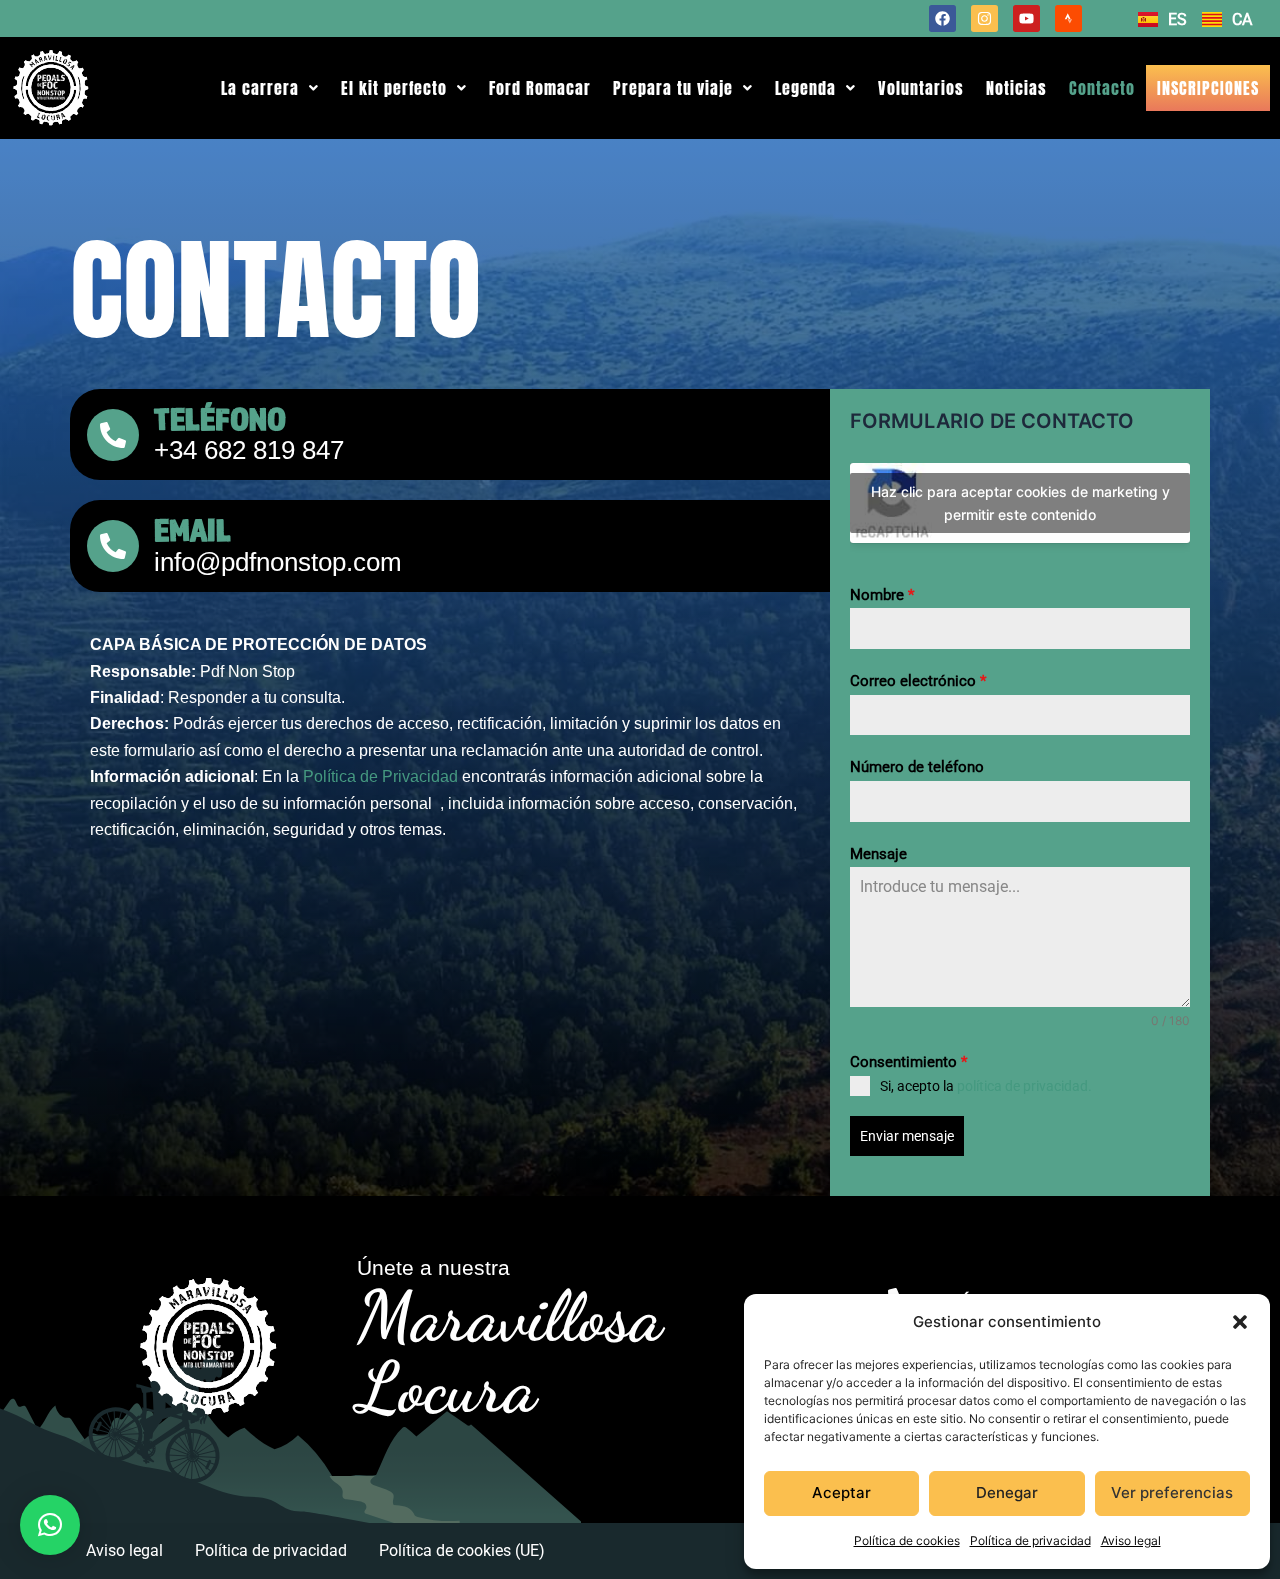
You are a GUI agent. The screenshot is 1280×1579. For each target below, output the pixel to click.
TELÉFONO (220, 418)
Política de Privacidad (380, 776)
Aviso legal (1131, 1540)
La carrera (260, 88)
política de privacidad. (1024, 1086)
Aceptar (841, 1492)
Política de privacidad (1030, 1540)
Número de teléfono (917, 767)
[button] (1240, 1322)
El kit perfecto (394, 88)
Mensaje (878, 854)
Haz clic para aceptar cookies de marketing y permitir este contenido (1020, 503)
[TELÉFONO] (113, 435)
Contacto (1102, 88)
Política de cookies (907, 1540)
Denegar (1007, 1492)
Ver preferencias (1172, 1492)
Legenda (805, 88)
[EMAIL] (113, 546)
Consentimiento (908, 1062)
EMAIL (192, 529)
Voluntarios (921, 88)
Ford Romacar (540, 88)
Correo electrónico (918, 681)
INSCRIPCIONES (1208, 88)
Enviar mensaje (907, 1136)
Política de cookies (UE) (462, 1550)
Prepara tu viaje (673, 88)
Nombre (882, 595)
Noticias (1016, 88)
